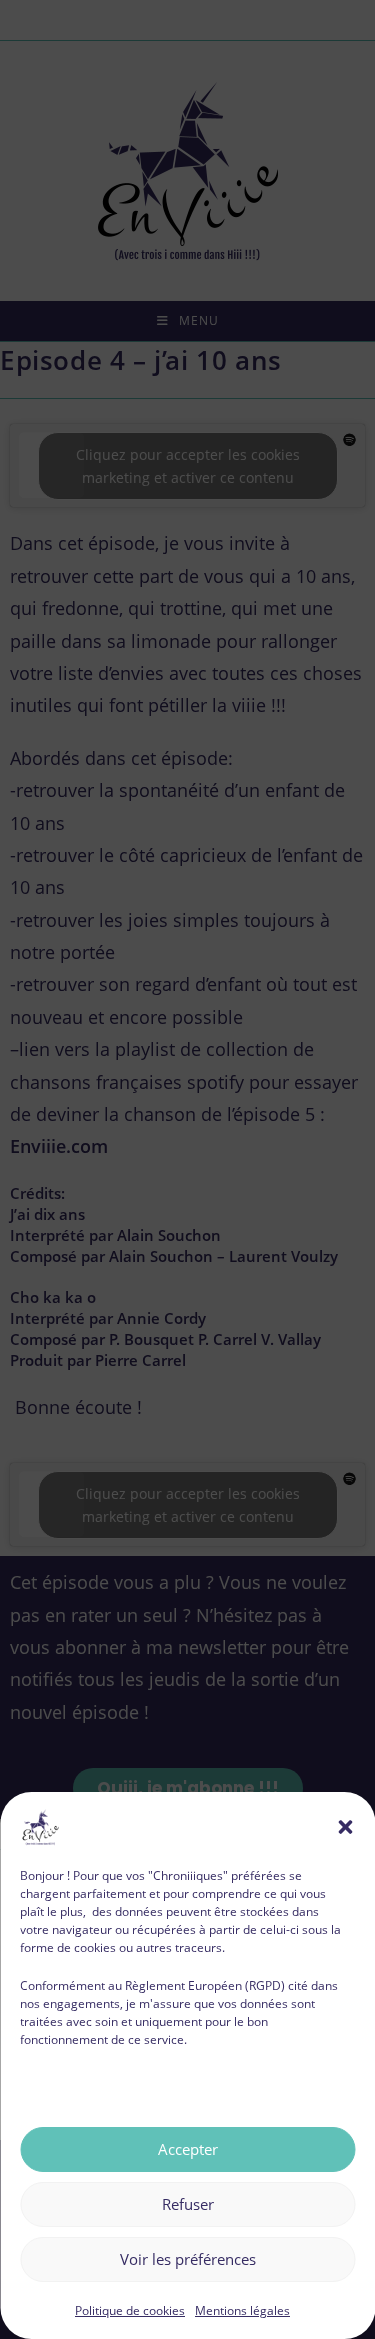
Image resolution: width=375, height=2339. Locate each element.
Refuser (188, 2204)
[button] (345, 1827)
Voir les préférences (188, 2259)
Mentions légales (242, 2310)
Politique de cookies (130, 2310)
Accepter (188, 2149)
